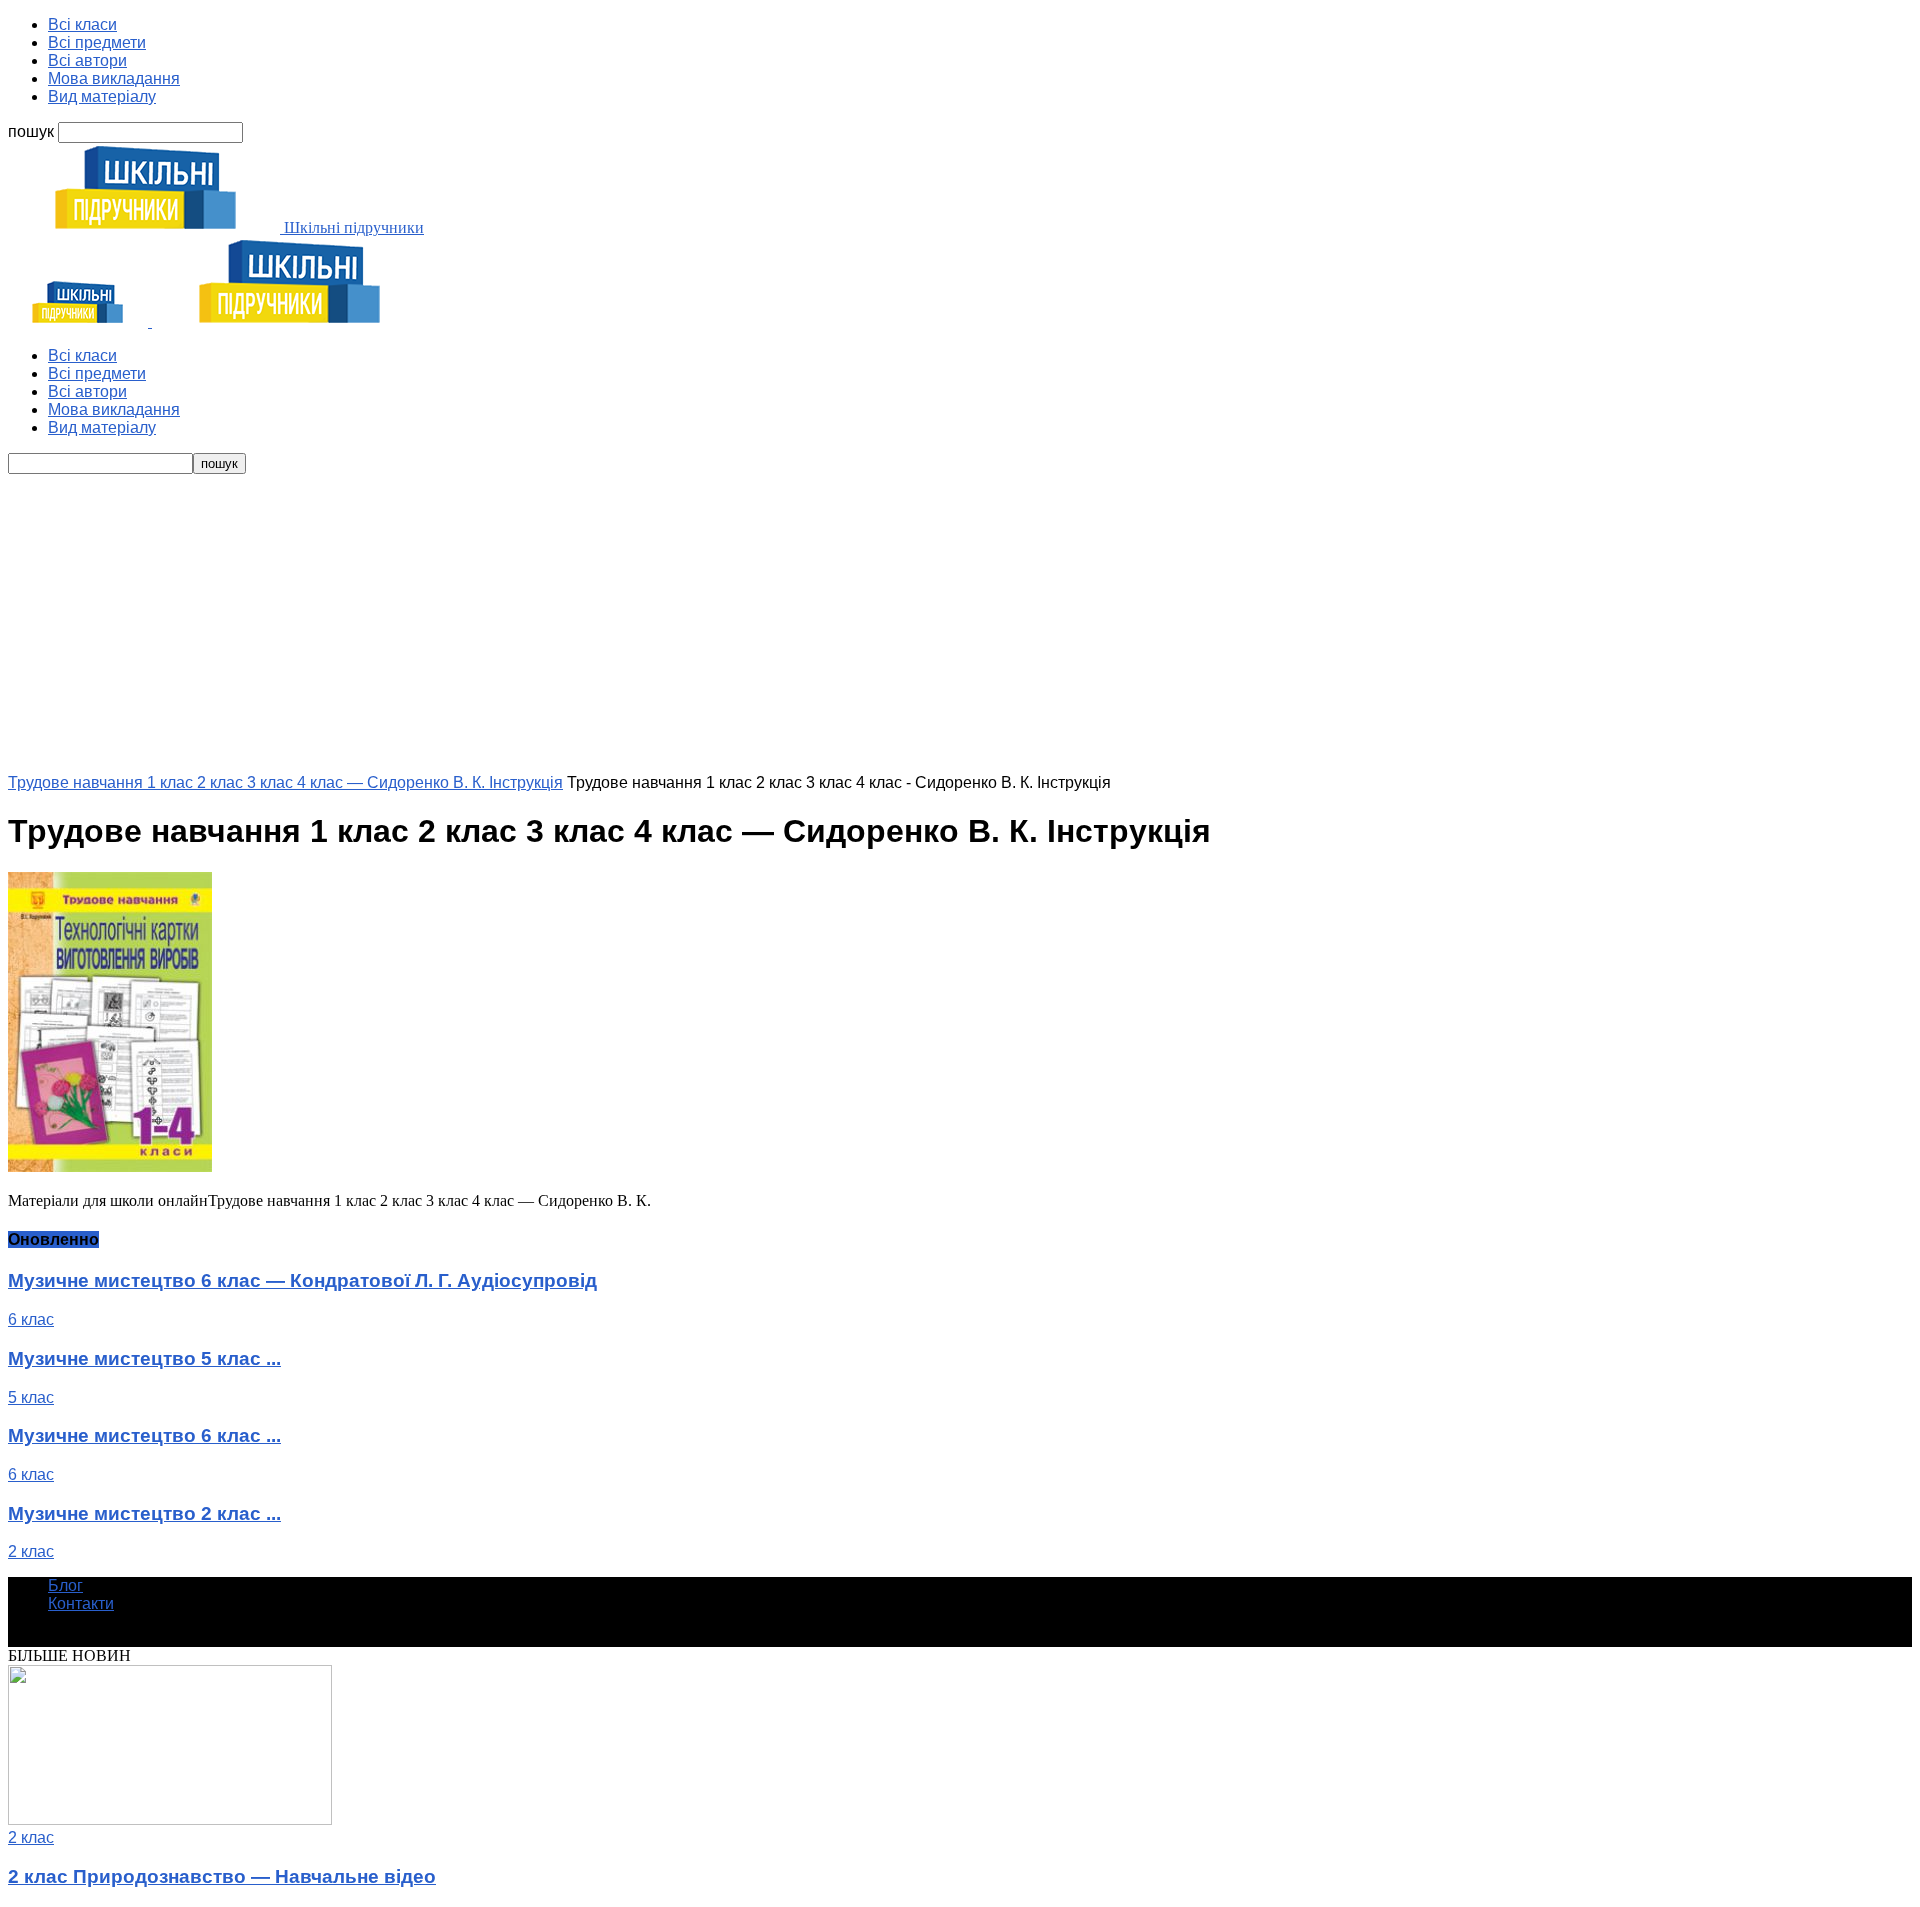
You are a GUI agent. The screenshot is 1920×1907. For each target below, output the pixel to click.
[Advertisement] (960, 624)
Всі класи (82, 24)
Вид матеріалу (102, 96)
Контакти (81, 1603)
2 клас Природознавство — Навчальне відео (222, 1876)
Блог (65, 1585)
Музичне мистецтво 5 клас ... (144, 1358)
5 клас (31, 1397)
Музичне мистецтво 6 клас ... (144, 1435)
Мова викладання (114, 78)
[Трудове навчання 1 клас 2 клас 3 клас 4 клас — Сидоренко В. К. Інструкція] (110, 1166)
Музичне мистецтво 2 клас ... (144, 1513)
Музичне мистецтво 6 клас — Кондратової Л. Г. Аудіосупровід (302, 1280)
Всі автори (87, 60)
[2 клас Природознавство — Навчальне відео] (170, 1819)
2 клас (31, 1551)
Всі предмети (97, 42)
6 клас (31, 1319)
